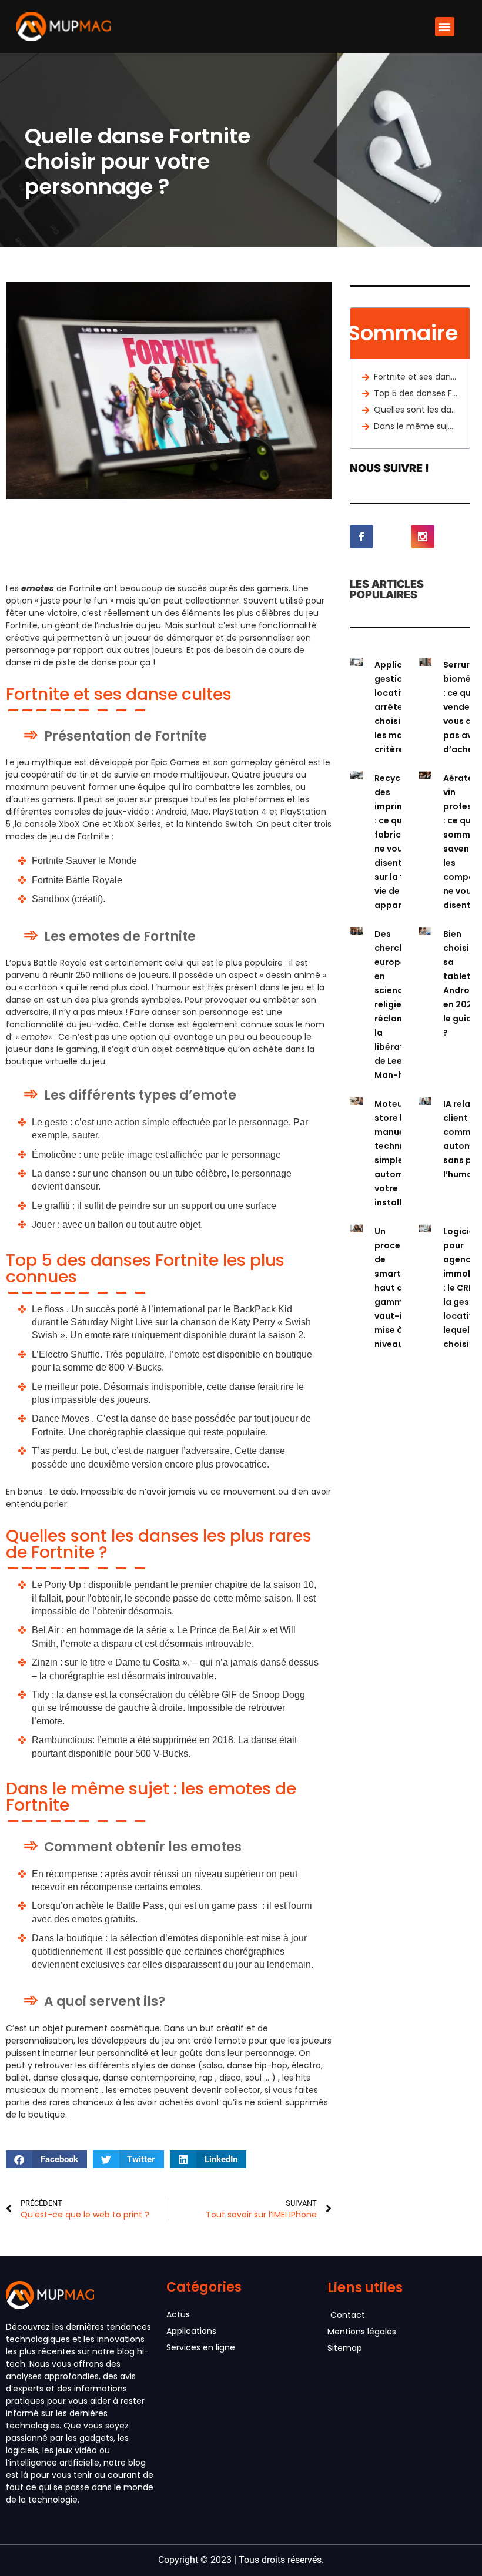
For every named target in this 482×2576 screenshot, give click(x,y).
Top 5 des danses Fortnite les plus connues (416, 393)
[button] (445, 27)
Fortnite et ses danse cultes (416, 377)
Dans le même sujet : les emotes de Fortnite (416, 426)
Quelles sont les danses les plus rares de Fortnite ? (416, 410)
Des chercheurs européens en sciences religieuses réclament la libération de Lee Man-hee (399, 1004)
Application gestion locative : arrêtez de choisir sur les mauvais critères (400, 707)
